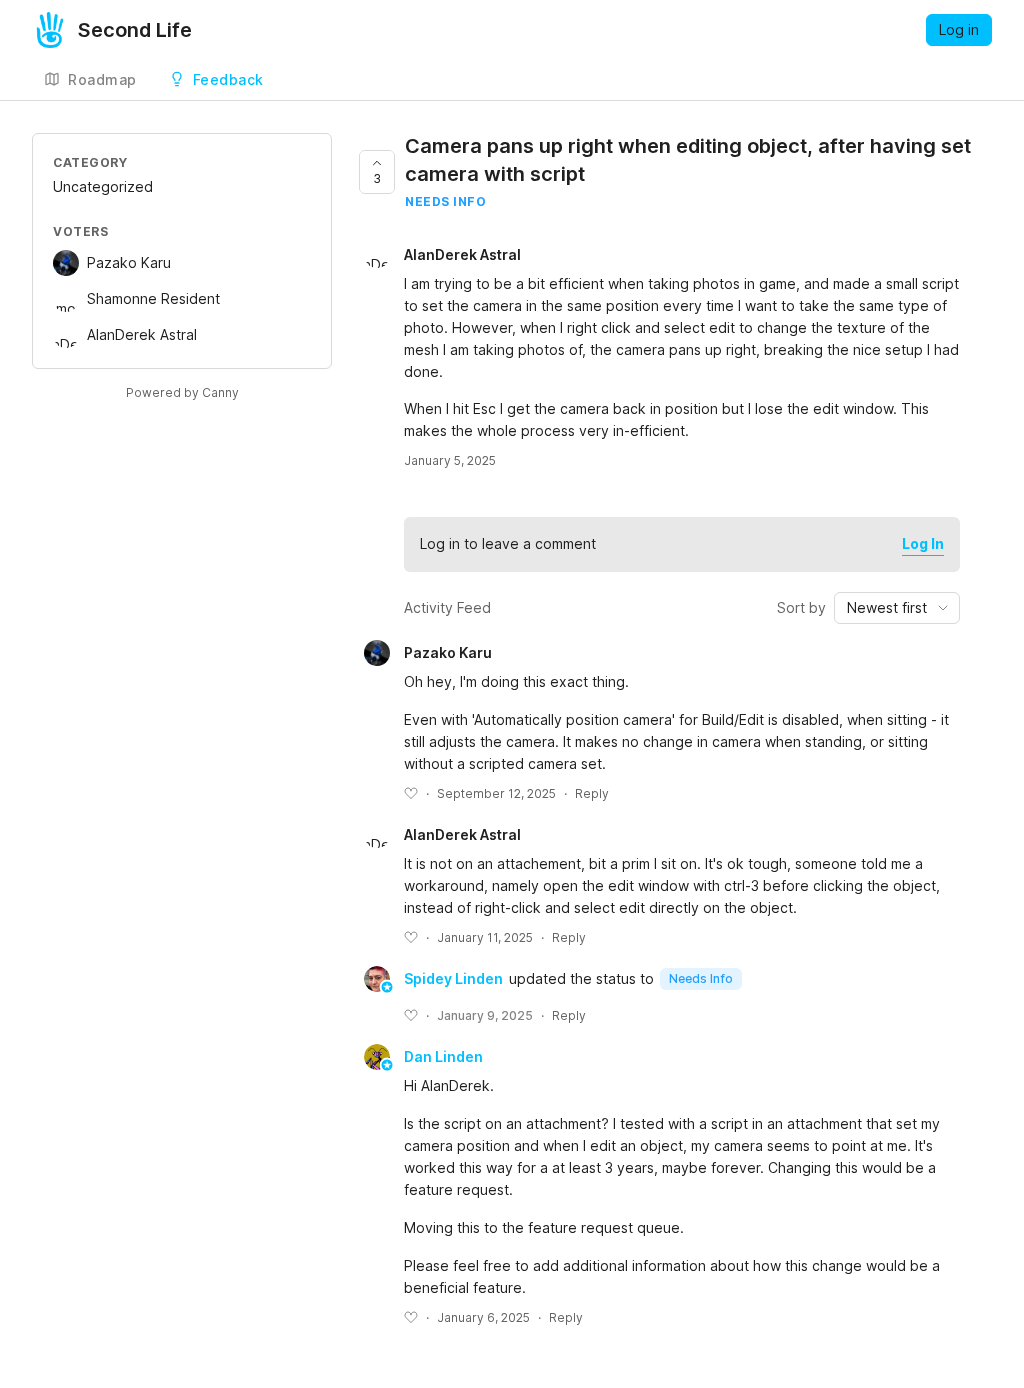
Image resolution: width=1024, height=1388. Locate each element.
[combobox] (897, 608)
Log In (923, 543)
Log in (959, 29)
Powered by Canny (182, 392)
